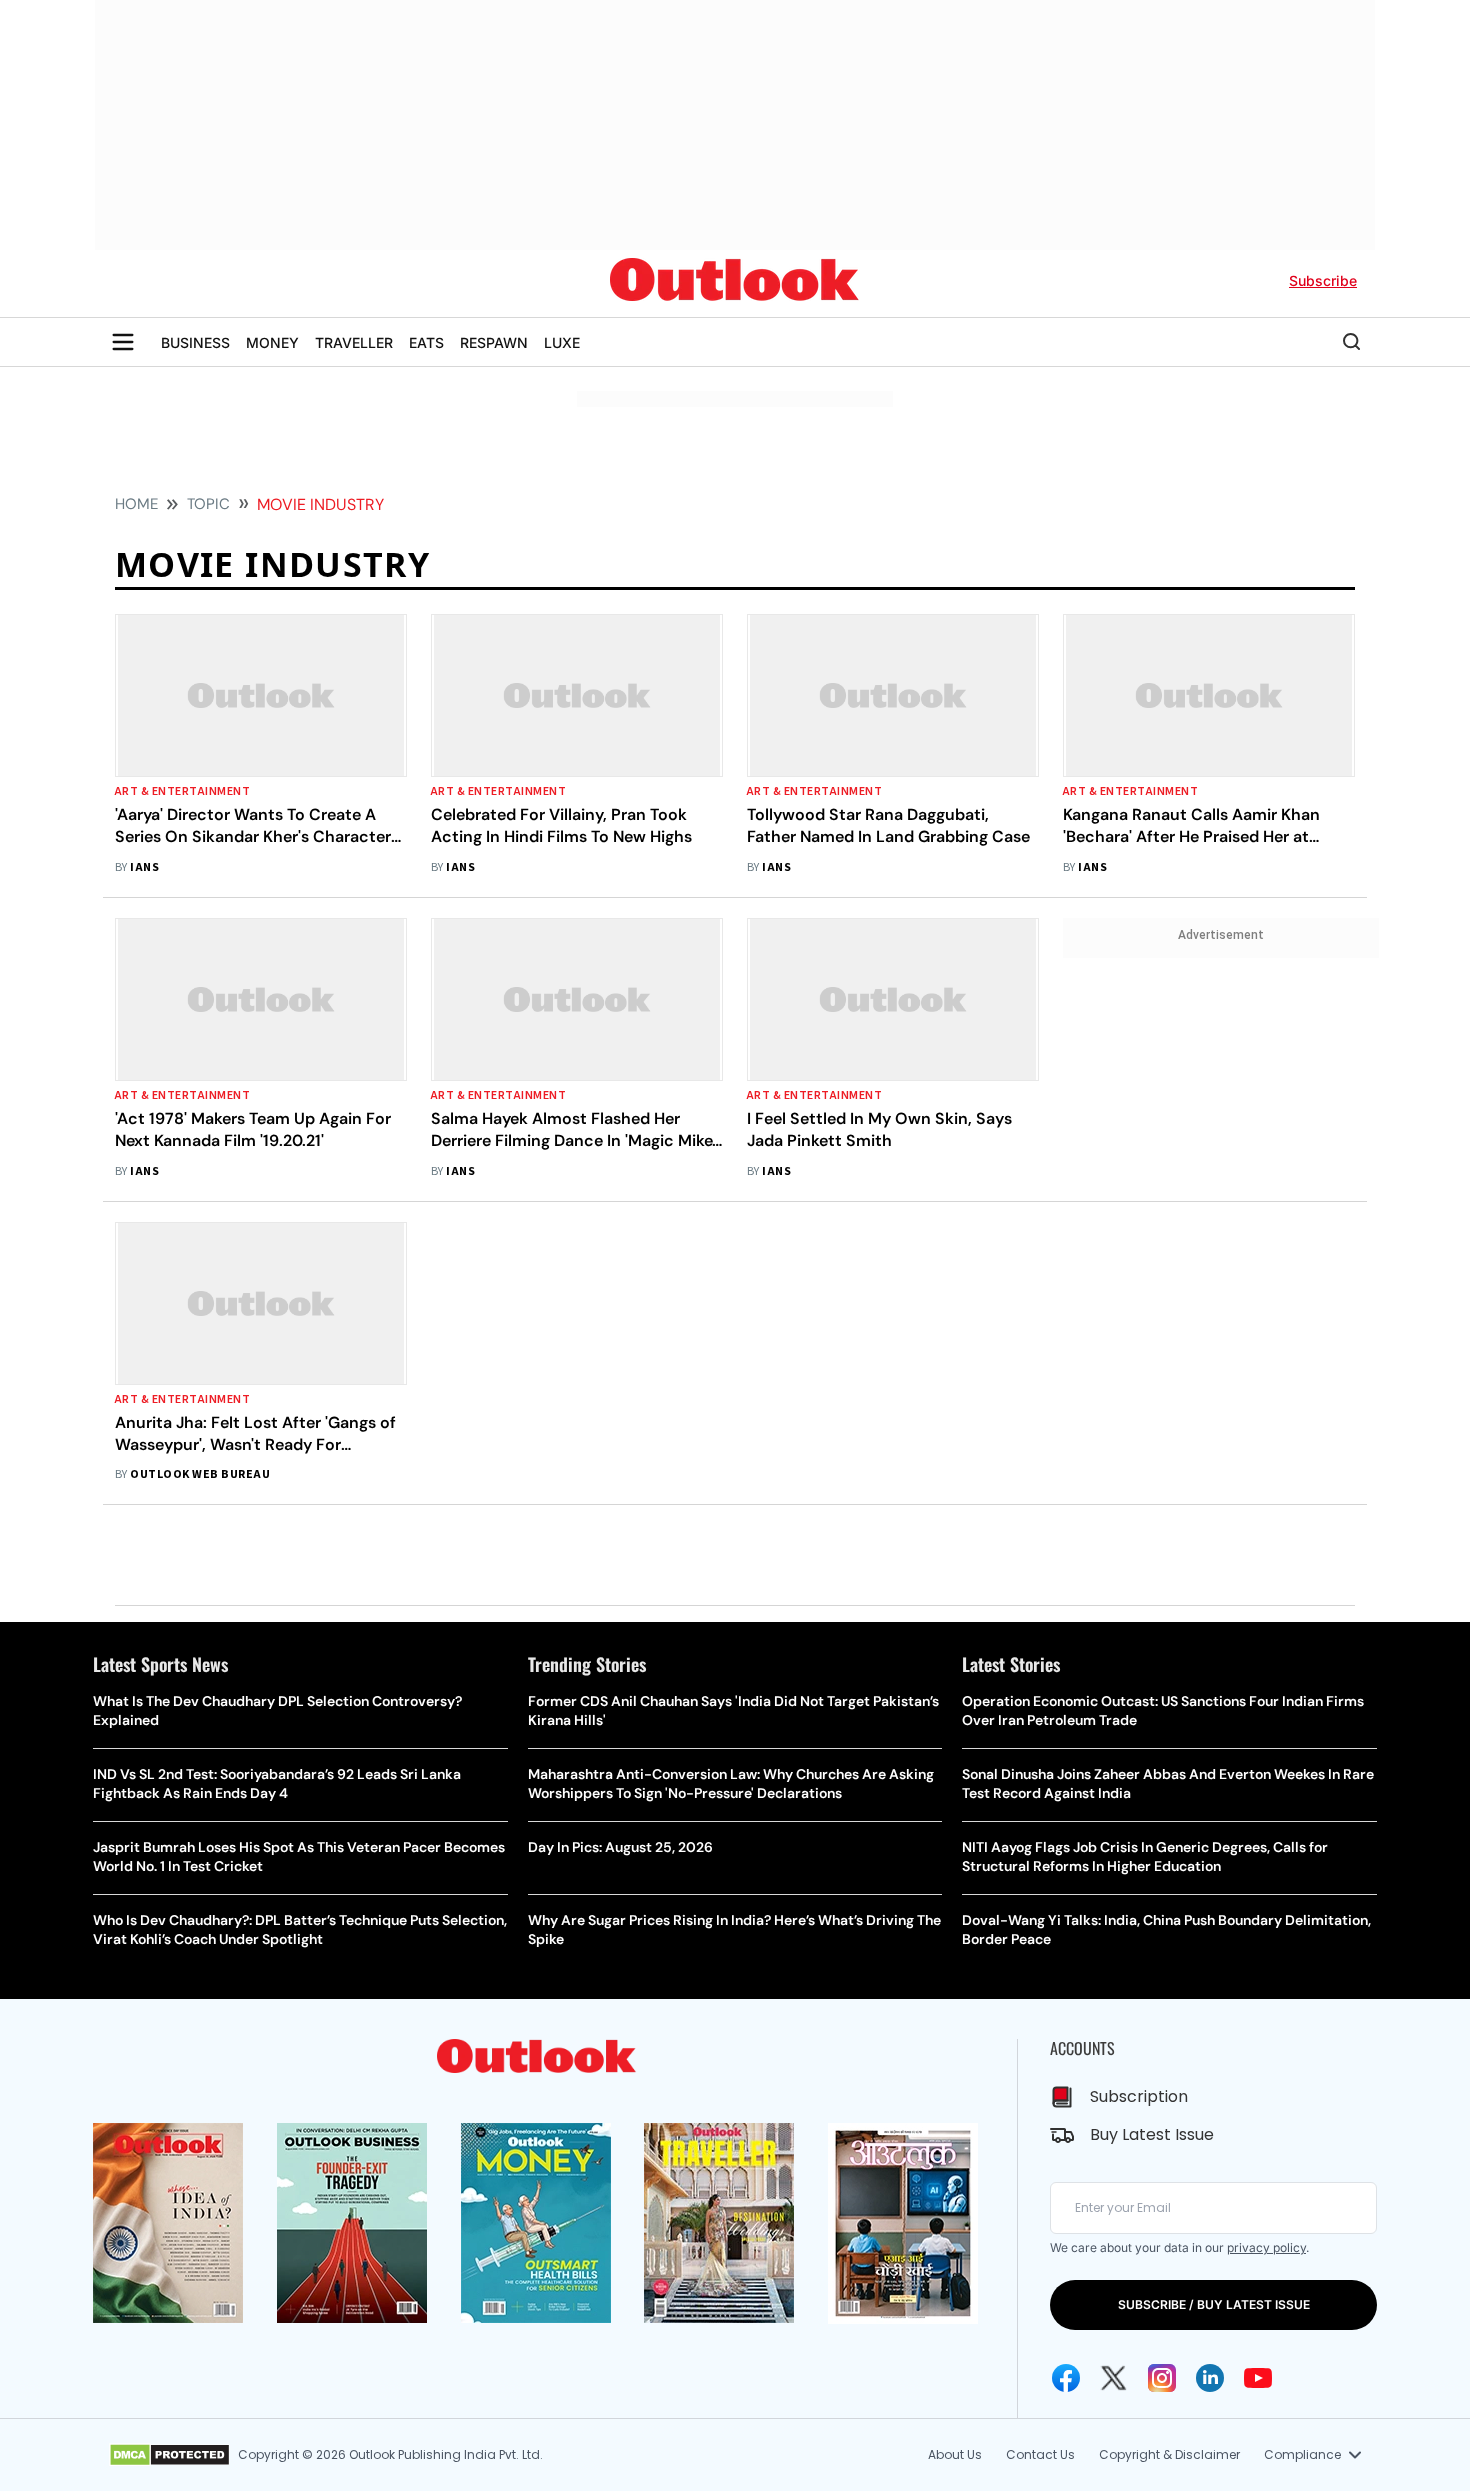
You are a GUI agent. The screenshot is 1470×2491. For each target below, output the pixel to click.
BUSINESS (195, 342)
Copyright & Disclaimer (1169, 2454)
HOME (136, 504)
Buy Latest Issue (1152, 2134)
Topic (208, 504)
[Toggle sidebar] (123, 342)
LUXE (562, 342)
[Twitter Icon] (1114, 2378)
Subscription (1139, 2096)
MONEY (272, 342)
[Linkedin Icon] (1210, 2378)
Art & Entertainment (182, 791)
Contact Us (1040, 2454)
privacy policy (1266, 2247)
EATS (426, 342)
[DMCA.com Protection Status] (169, 2455)
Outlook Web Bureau (200, 1474)
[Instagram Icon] (1162, 2378)
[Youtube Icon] (1258, 2378)
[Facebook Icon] (1066, 2378)
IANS (144, 867)
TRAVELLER (354, 342)
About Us (955, 2454)
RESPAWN (494, 342)
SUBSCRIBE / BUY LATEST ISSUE (1214, 2304)
